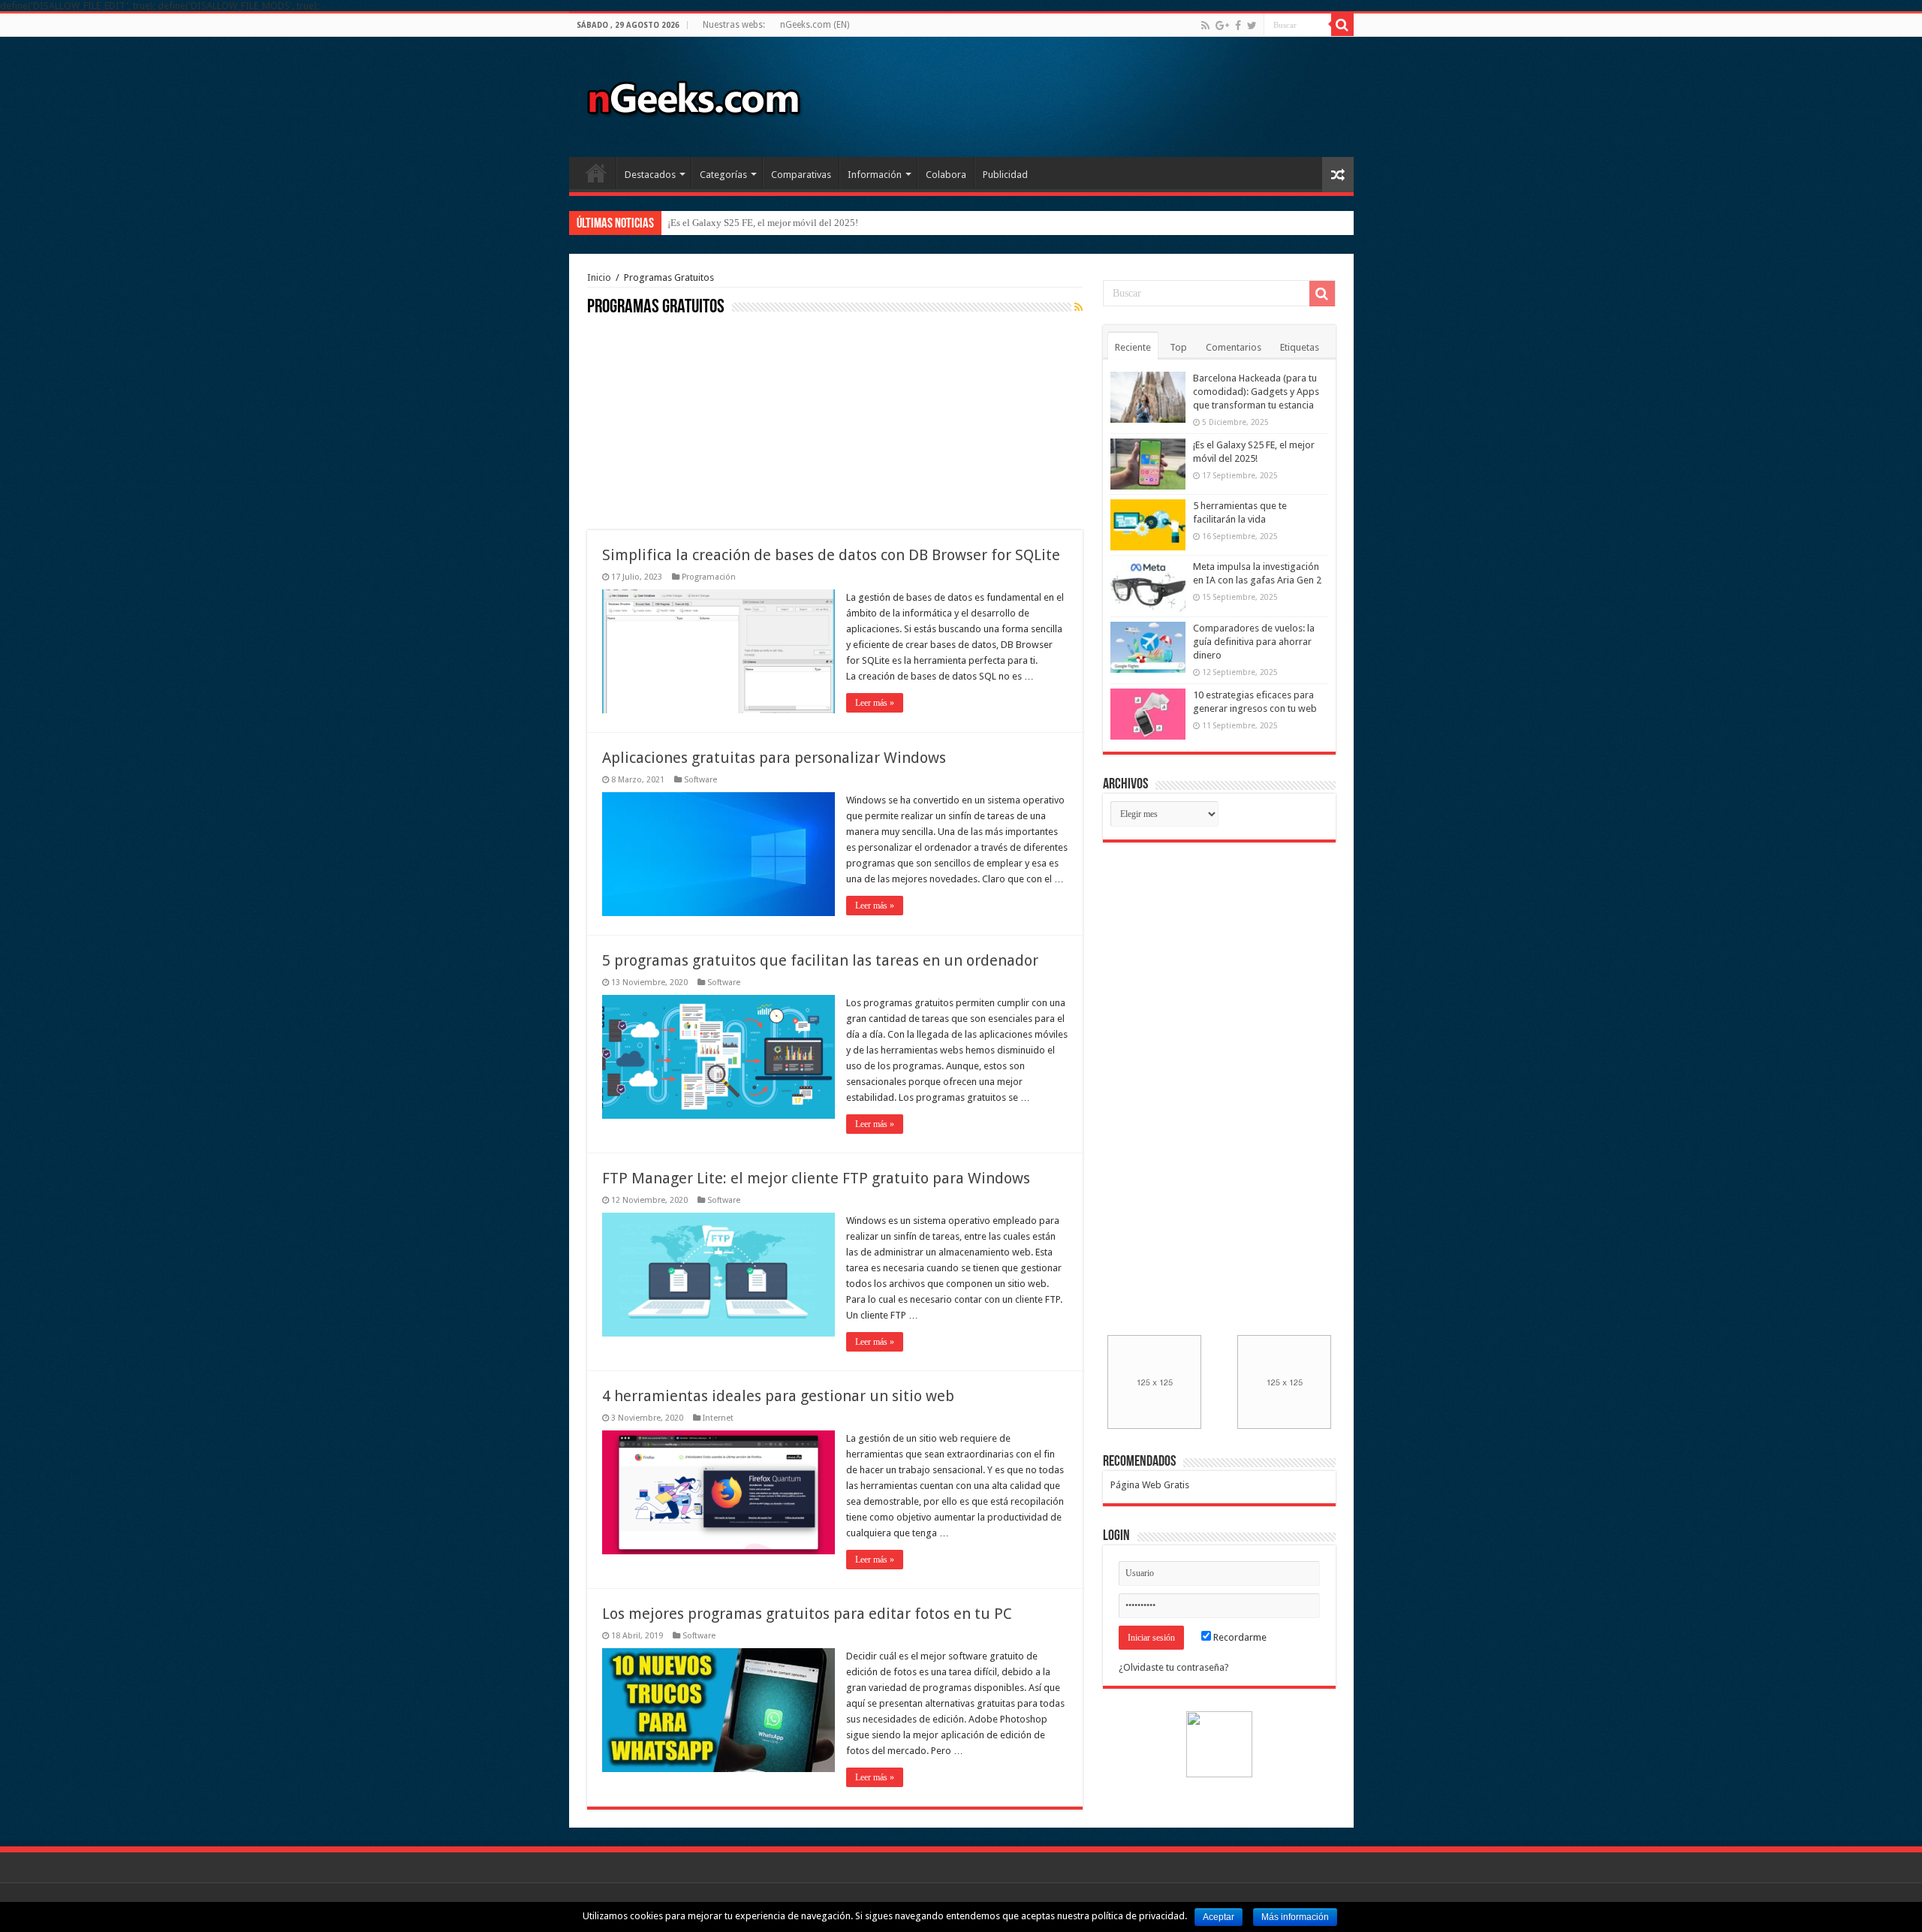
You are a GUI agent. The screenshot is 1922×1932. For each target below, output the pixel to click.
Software (700, 780)
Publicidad (1005, 175)
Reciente (1133, 347)
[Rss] (1205, 26)
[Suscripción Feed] (1078, 307)
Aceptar (1219, 1917)
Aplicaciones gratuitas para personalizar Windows (774, 758)
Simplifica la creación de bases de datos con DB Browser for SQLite (831, 555)
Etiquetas (1300, 347)
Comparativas (801, 175)
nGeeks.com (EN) (815, 25)
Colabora (946, 175)
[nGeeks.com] (693, 94)
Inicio (596, 173)
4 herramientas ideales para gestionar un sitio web (778, 1396)
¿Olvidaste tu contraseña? (1174, 1667)
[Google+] (1222, 26)
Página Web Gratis (1150, 1485)
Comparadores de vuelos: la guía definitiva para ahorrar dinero (1254, 642)
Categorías (723, 175)
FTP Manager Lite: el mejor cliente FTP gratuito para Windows (816, 1178)
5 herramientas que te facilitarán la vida (747, 223)
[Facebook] (1238, 26)
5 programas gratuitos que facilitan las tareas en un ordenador (820, 960)
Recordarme (1239, 1637)
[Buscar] (1342, 25)
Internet (718, 1418)
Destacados (650, 175)
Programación (709, 577)
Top (1178, 347)
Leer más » (875, 703)
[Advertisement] (700, 421)
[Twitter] (1252, 26)
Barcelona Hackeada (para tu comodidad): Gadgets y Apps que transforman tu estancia (1256, 392)
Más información (1295, 1917)
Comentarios (1234, 347)
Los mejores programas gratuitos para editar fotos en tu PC (807, 1614)
